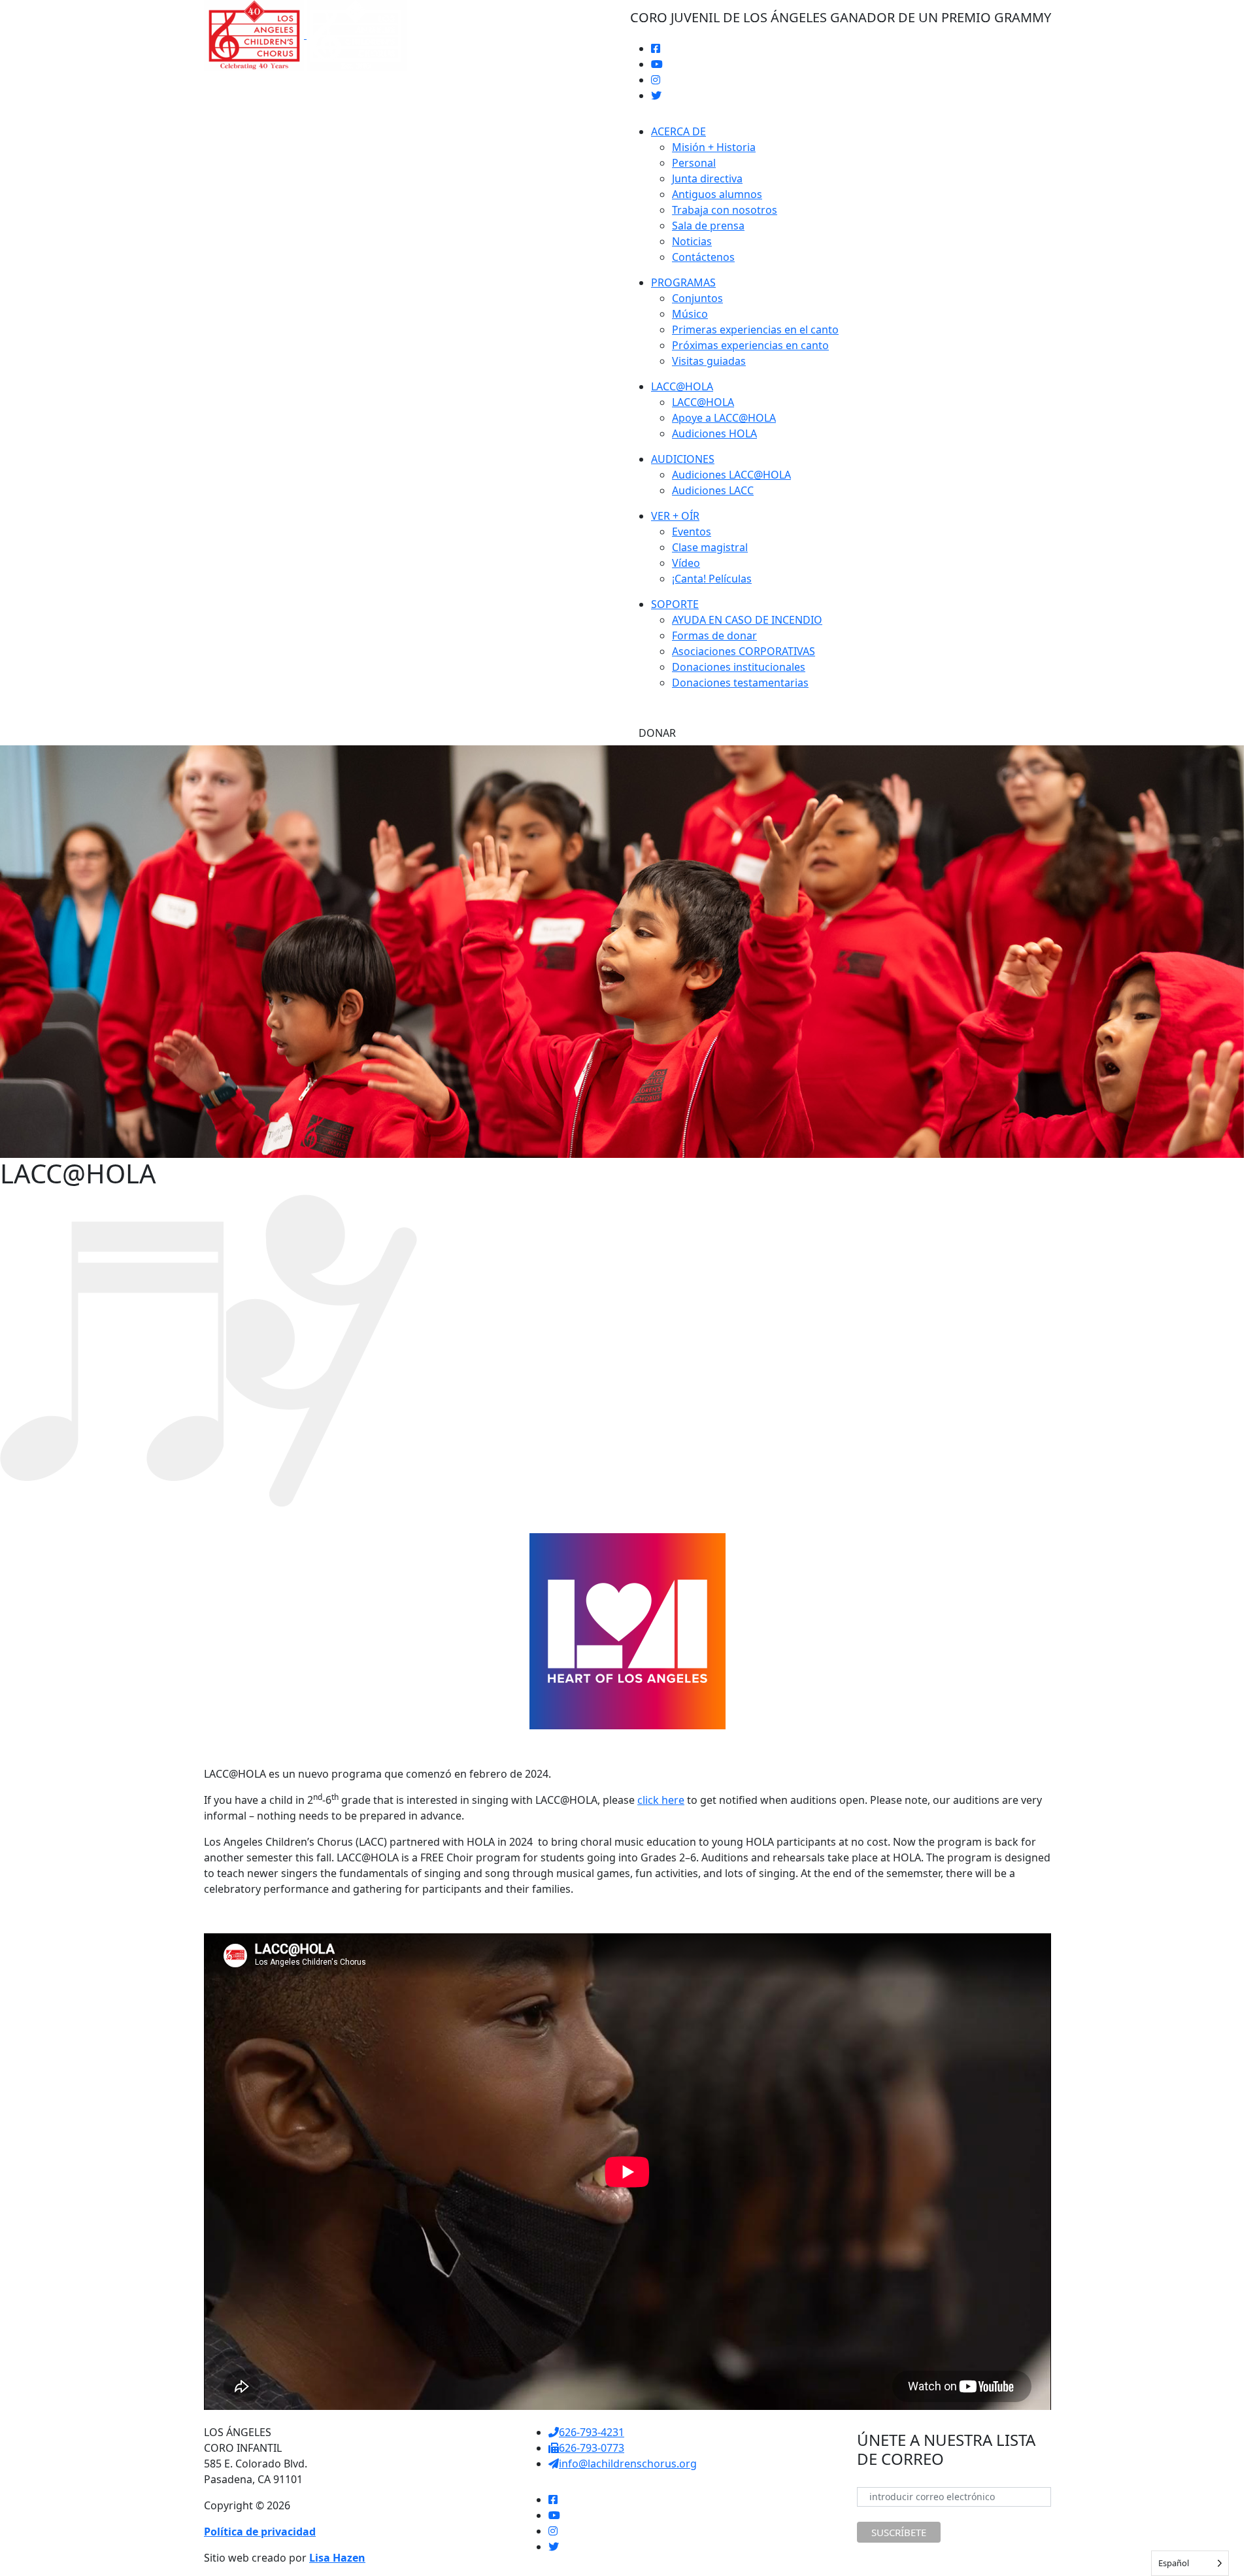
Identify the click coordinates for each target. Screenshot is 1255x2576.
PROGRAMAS (683, 282)
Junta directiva (707, 178)
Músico (690, 314)
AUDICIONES (683, 459)
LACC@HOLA (682, 386)
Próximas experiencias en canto (750, 345)
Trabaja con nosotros (725, 210)
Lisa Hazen (337, 2558)
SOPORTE (675, 604)
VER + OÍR (675, 516)
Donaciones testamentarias (740, 683)
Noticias (692, 241)
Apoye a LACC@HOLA (724, 418)
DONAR (657, 733)
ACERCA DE (678, 131)
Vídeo (686, 563)
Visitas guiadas (709, 361)
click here (661, 1800)
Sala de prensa (708, 226)
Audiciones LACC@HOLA (731, 475)
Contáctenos (703, 257)
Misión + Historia (714, 147)
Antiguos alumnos (717, 194)
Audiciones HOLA (714, 433)
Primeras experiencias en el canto (755, 330)
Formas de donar (714, 636)
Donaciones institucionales (739, 667)
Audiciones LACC (713, 490)
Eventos (692, 532)
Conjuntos (697, 298)
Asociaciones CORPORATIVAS (744, 651)
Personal (694, 163)
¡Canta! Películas (712, 579)
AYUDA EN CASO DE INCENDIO (747, 620)
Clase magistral (710, 547)
